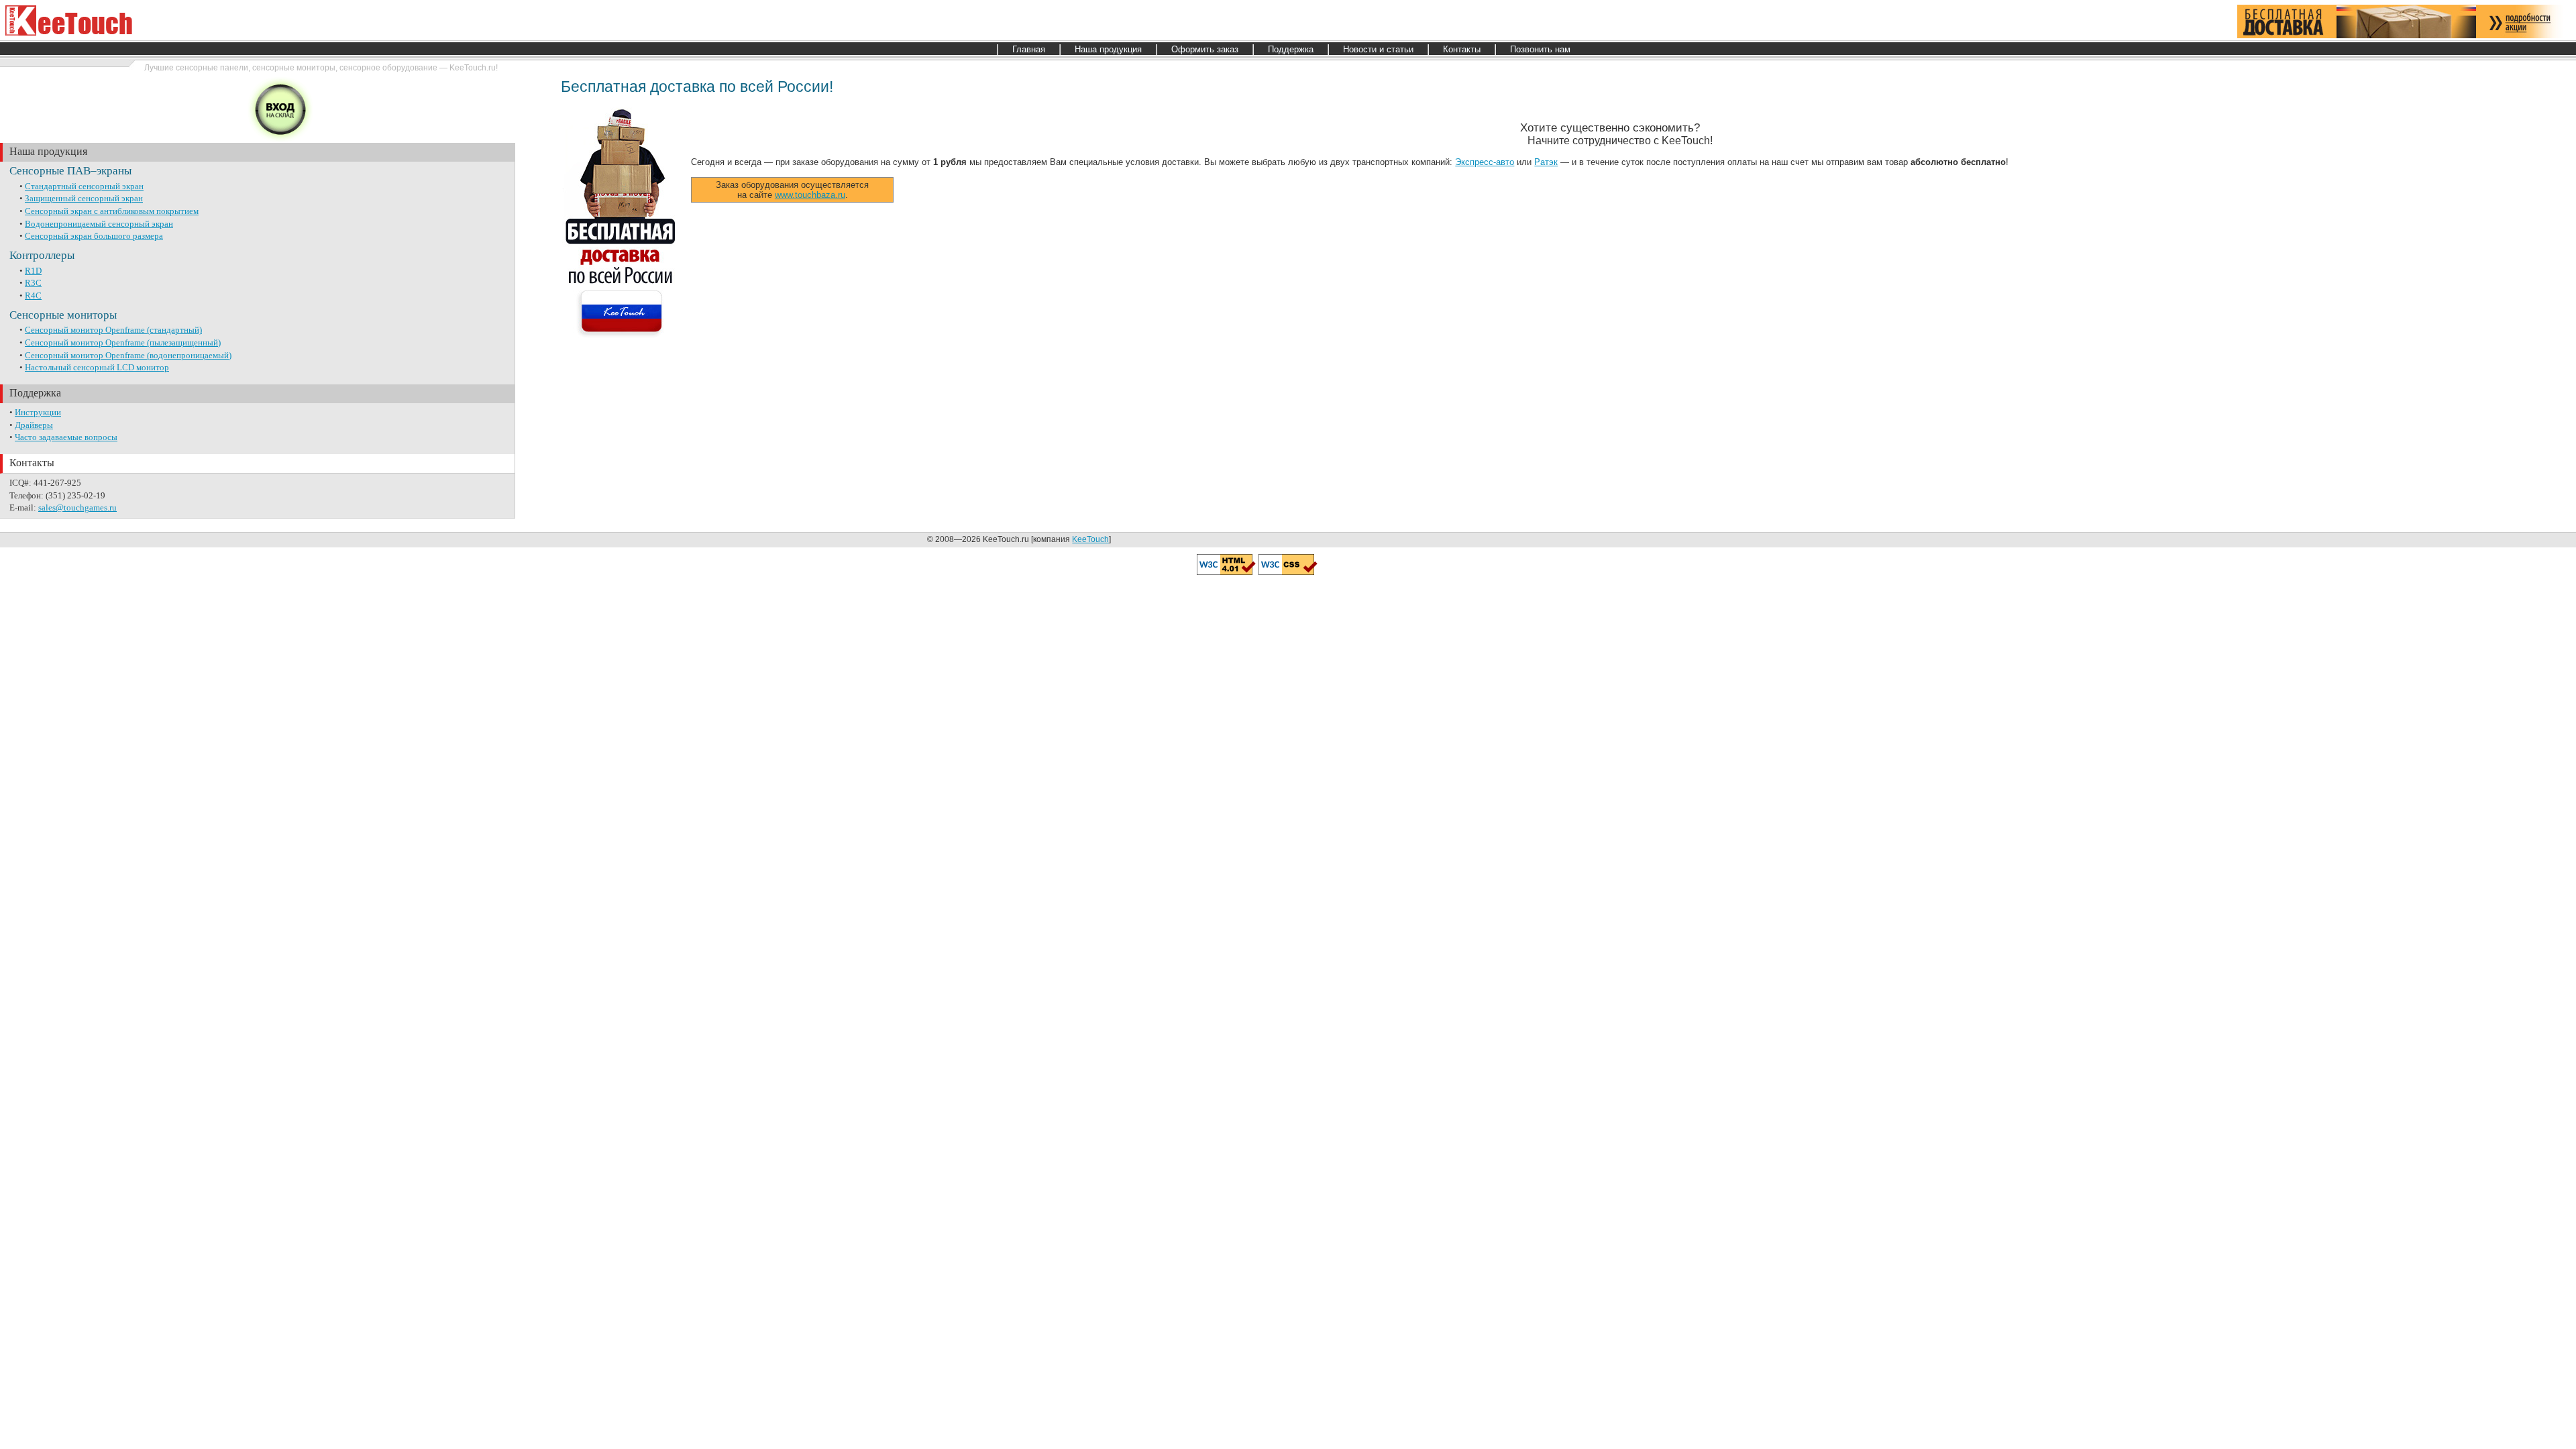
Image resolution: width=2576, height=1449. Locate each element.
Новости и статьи (1378, 49)
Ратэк (1546, 162)
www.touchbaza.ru (810, 195)
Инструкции (38, 412)
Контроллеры (42, 255)
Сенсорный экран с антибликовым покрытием (112, 211)
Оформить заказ (1205, 49)
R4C (33, 296)
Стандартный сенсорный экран (84, 186)
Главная (1029, 49)
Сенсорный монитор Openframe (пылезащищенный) (123, 342)
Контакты (1462, 49)
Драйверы (34, 425)
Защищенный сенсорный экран (84, 198)
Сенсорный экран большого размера (94, 236)
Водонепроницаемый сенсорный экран (99, 224)
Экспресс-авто (1485, 162)
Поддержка (1291, 49)
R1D (33, 271)
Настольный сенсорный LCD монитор (97, 367)
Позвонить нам (1540, 49)
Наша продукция (1108, 49)
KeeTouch (1090, 539)
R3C (33, 283)
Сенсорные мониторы (63, 315)
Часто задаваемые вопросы (66, 437)
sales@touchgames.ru (77, 507)
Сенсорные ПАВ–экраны (70, 171)
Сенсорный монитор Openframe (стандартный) (113, 330)
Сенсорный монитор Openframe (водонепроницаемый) (128, 355)
